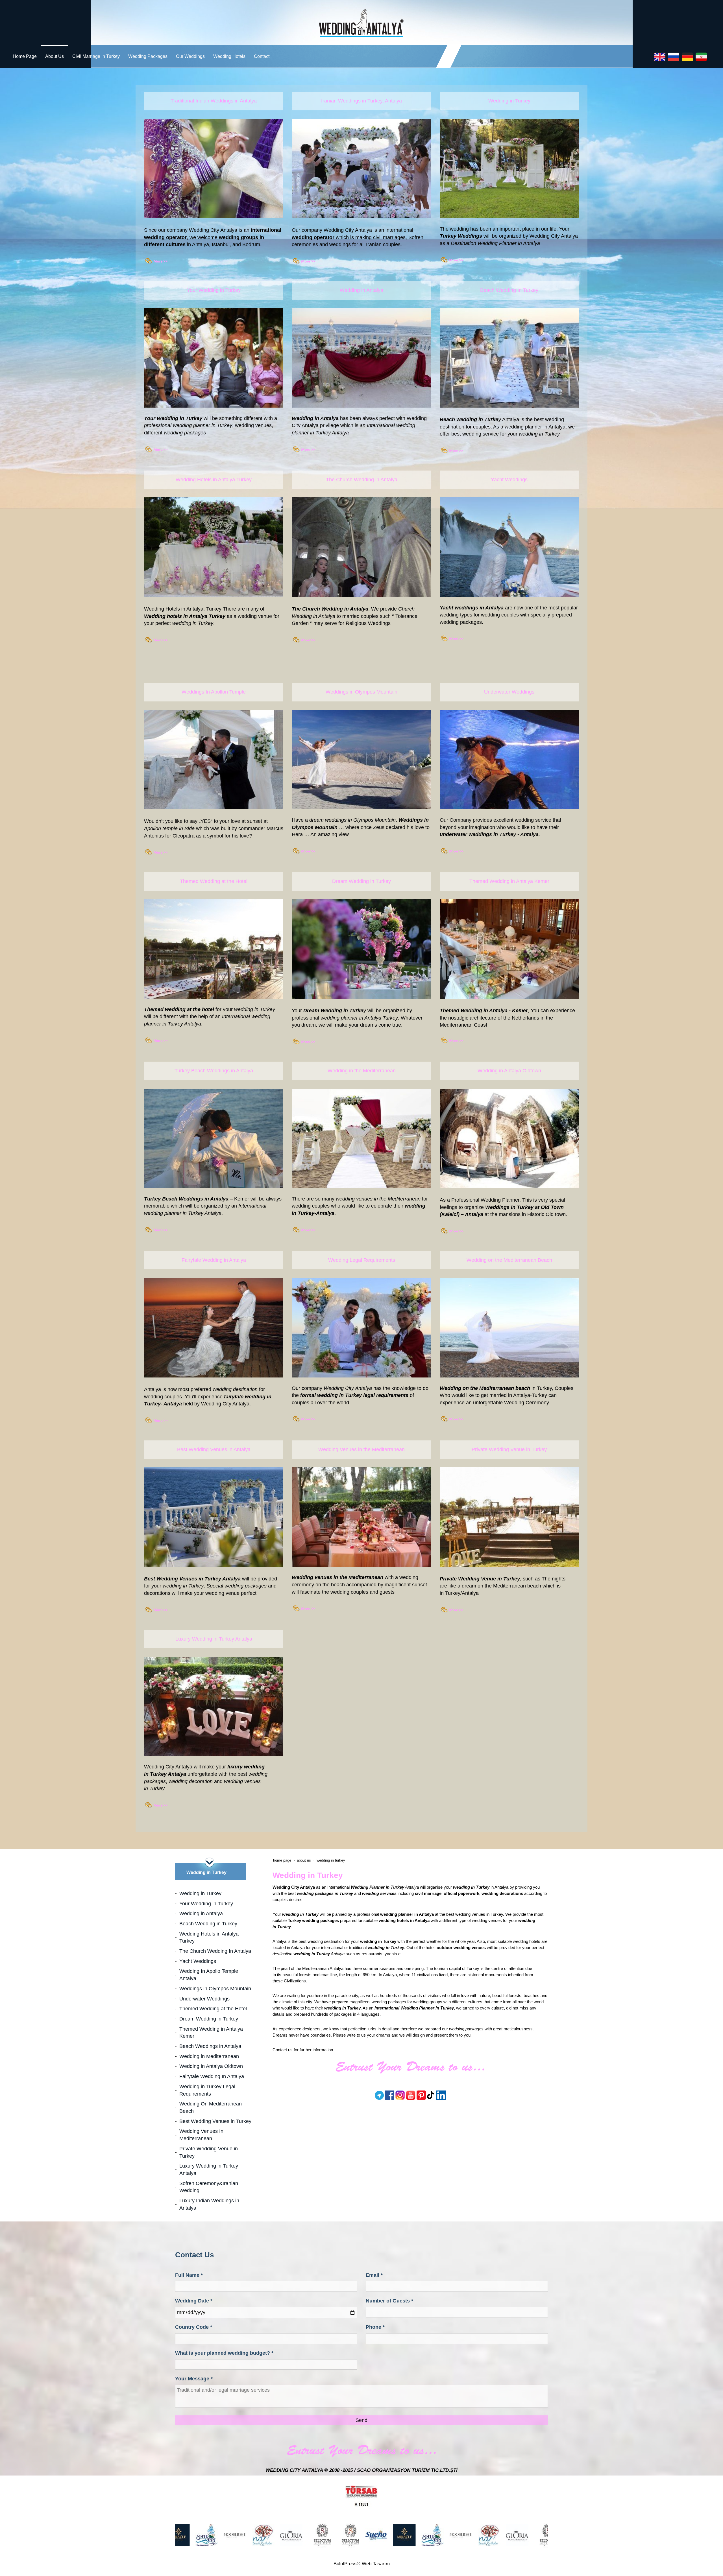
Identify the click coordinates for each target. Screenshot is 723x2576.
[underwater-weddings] (454, 850)
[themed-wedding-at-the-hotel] (158, 1040)
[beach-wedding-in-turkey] (454, 450)
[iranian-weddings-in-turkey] (306, 260)
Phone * (375, 2327)
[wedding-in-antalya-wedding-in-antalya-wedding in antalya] (361, 358)
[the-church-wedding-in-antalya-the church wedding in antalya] (361, 547)
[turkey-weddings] (509, 168)
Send (361, 2420)
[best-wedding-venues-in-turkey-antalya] (214, 1517)
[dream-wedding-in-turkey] (306, 1041)
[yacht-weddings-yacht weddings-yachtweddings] (509, 547)
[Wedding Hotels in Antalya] (214, 547)
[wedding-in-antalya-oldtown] (509, 1138)
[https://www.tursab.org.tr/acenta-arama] (361, 2496)
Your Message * (194, 2379)
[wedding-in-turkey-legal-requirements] (361, 1327)
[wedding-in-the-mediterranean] (306, 1608)
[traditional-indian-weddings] (158, 260)
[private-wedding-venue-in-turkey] (454, 1609)
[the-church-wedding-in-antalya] (306, 639)
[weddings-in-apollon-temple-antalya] (158, 851)
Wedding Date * (194, 2301)
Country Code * (194, 2327)
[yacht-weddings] (454, 638)
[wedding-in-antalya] (306, 449)
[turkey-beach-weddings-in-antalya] (158, 1229)
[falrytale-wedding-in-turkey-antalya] (214, 1327)
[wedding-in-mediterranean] (306, 1229)
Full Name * (189, 2275)
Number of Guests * (389, 2301)
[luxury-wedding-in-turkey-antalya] (214, 1706)
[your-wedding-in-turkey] (214, 358)
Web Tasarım (376, 2564)
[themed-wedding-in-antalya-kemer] (454, 1040)
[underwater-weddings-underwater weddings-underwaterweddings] (509, 759)
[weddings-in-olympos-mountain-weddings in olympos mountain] (361, 759)
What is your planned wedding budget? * (224, 2353)
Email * (374, 2275)
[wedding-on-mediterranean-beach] (454, 1418)
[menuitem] (25, 56)
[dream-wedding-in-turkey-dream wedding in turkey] (361, 949)
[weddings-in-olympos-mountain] (306, 850)
